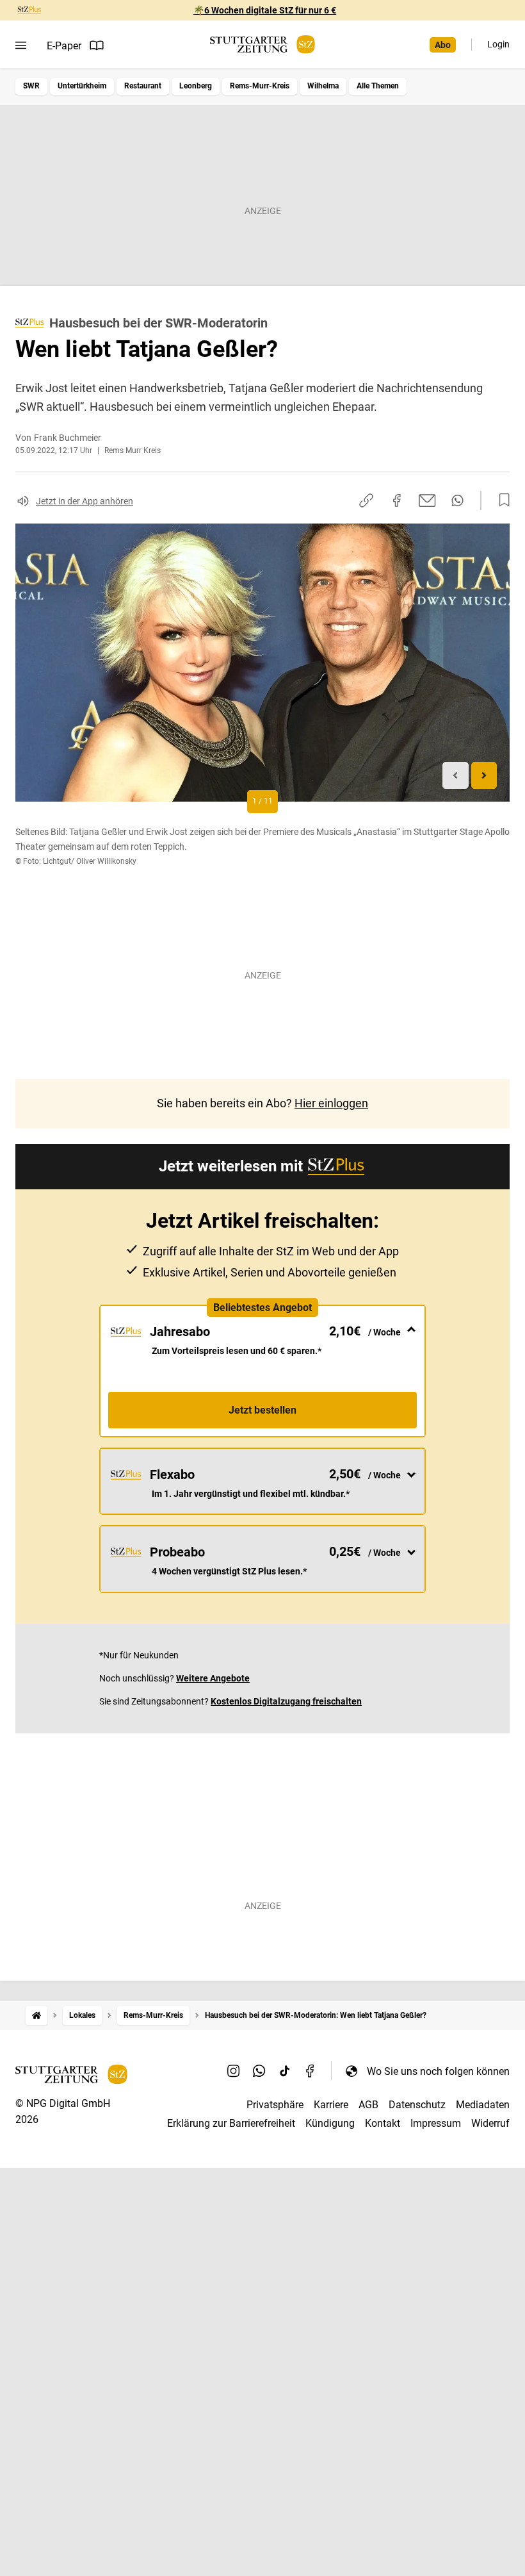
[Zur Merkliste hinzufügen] (501, 500)
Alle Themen (378, 86)
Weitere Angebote (213, 1678)
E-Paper (64, 46)
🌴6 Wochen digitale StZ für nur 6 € (265, 10)
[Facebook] (311, 2071)
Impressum (436, 2123)
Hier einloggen (331, 1103)
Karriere (331, 2105)
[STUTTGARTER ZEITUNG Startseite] (262, 45)
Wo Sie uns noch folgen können (438, 2071)
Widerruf (490, 2123)
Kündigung (330, 2123)
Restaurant (143, 86)
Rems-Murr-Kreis (260, 86)
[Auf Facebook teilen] (397, 500)
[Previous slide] (456, 776)
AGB (368, 2105)
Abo (443, 45)
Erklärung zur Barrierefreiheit (231, 2123)
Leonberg (196, 86)
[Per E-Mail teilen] (427, 500)
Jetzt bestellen (262, 1410)
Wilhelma (323, 86)
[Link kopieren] (366, 500)
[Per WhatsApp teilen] (457, 500)
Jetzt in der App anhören (85, 501)
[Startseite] (36, 2016)
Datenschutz (417, 2105)
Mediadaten (483, 2105)
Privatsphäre (275, 2105)
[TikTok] (285, 2071)
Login (498, 44)
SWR (31, 86)
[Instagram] (234, 2071)
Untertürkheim (82, 86)
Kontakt (383, 2123)
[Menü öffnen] (21, 45)
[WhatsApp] (259, 2071)
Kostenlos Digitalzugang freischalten (286, 1701)
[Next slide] (484, 776)
